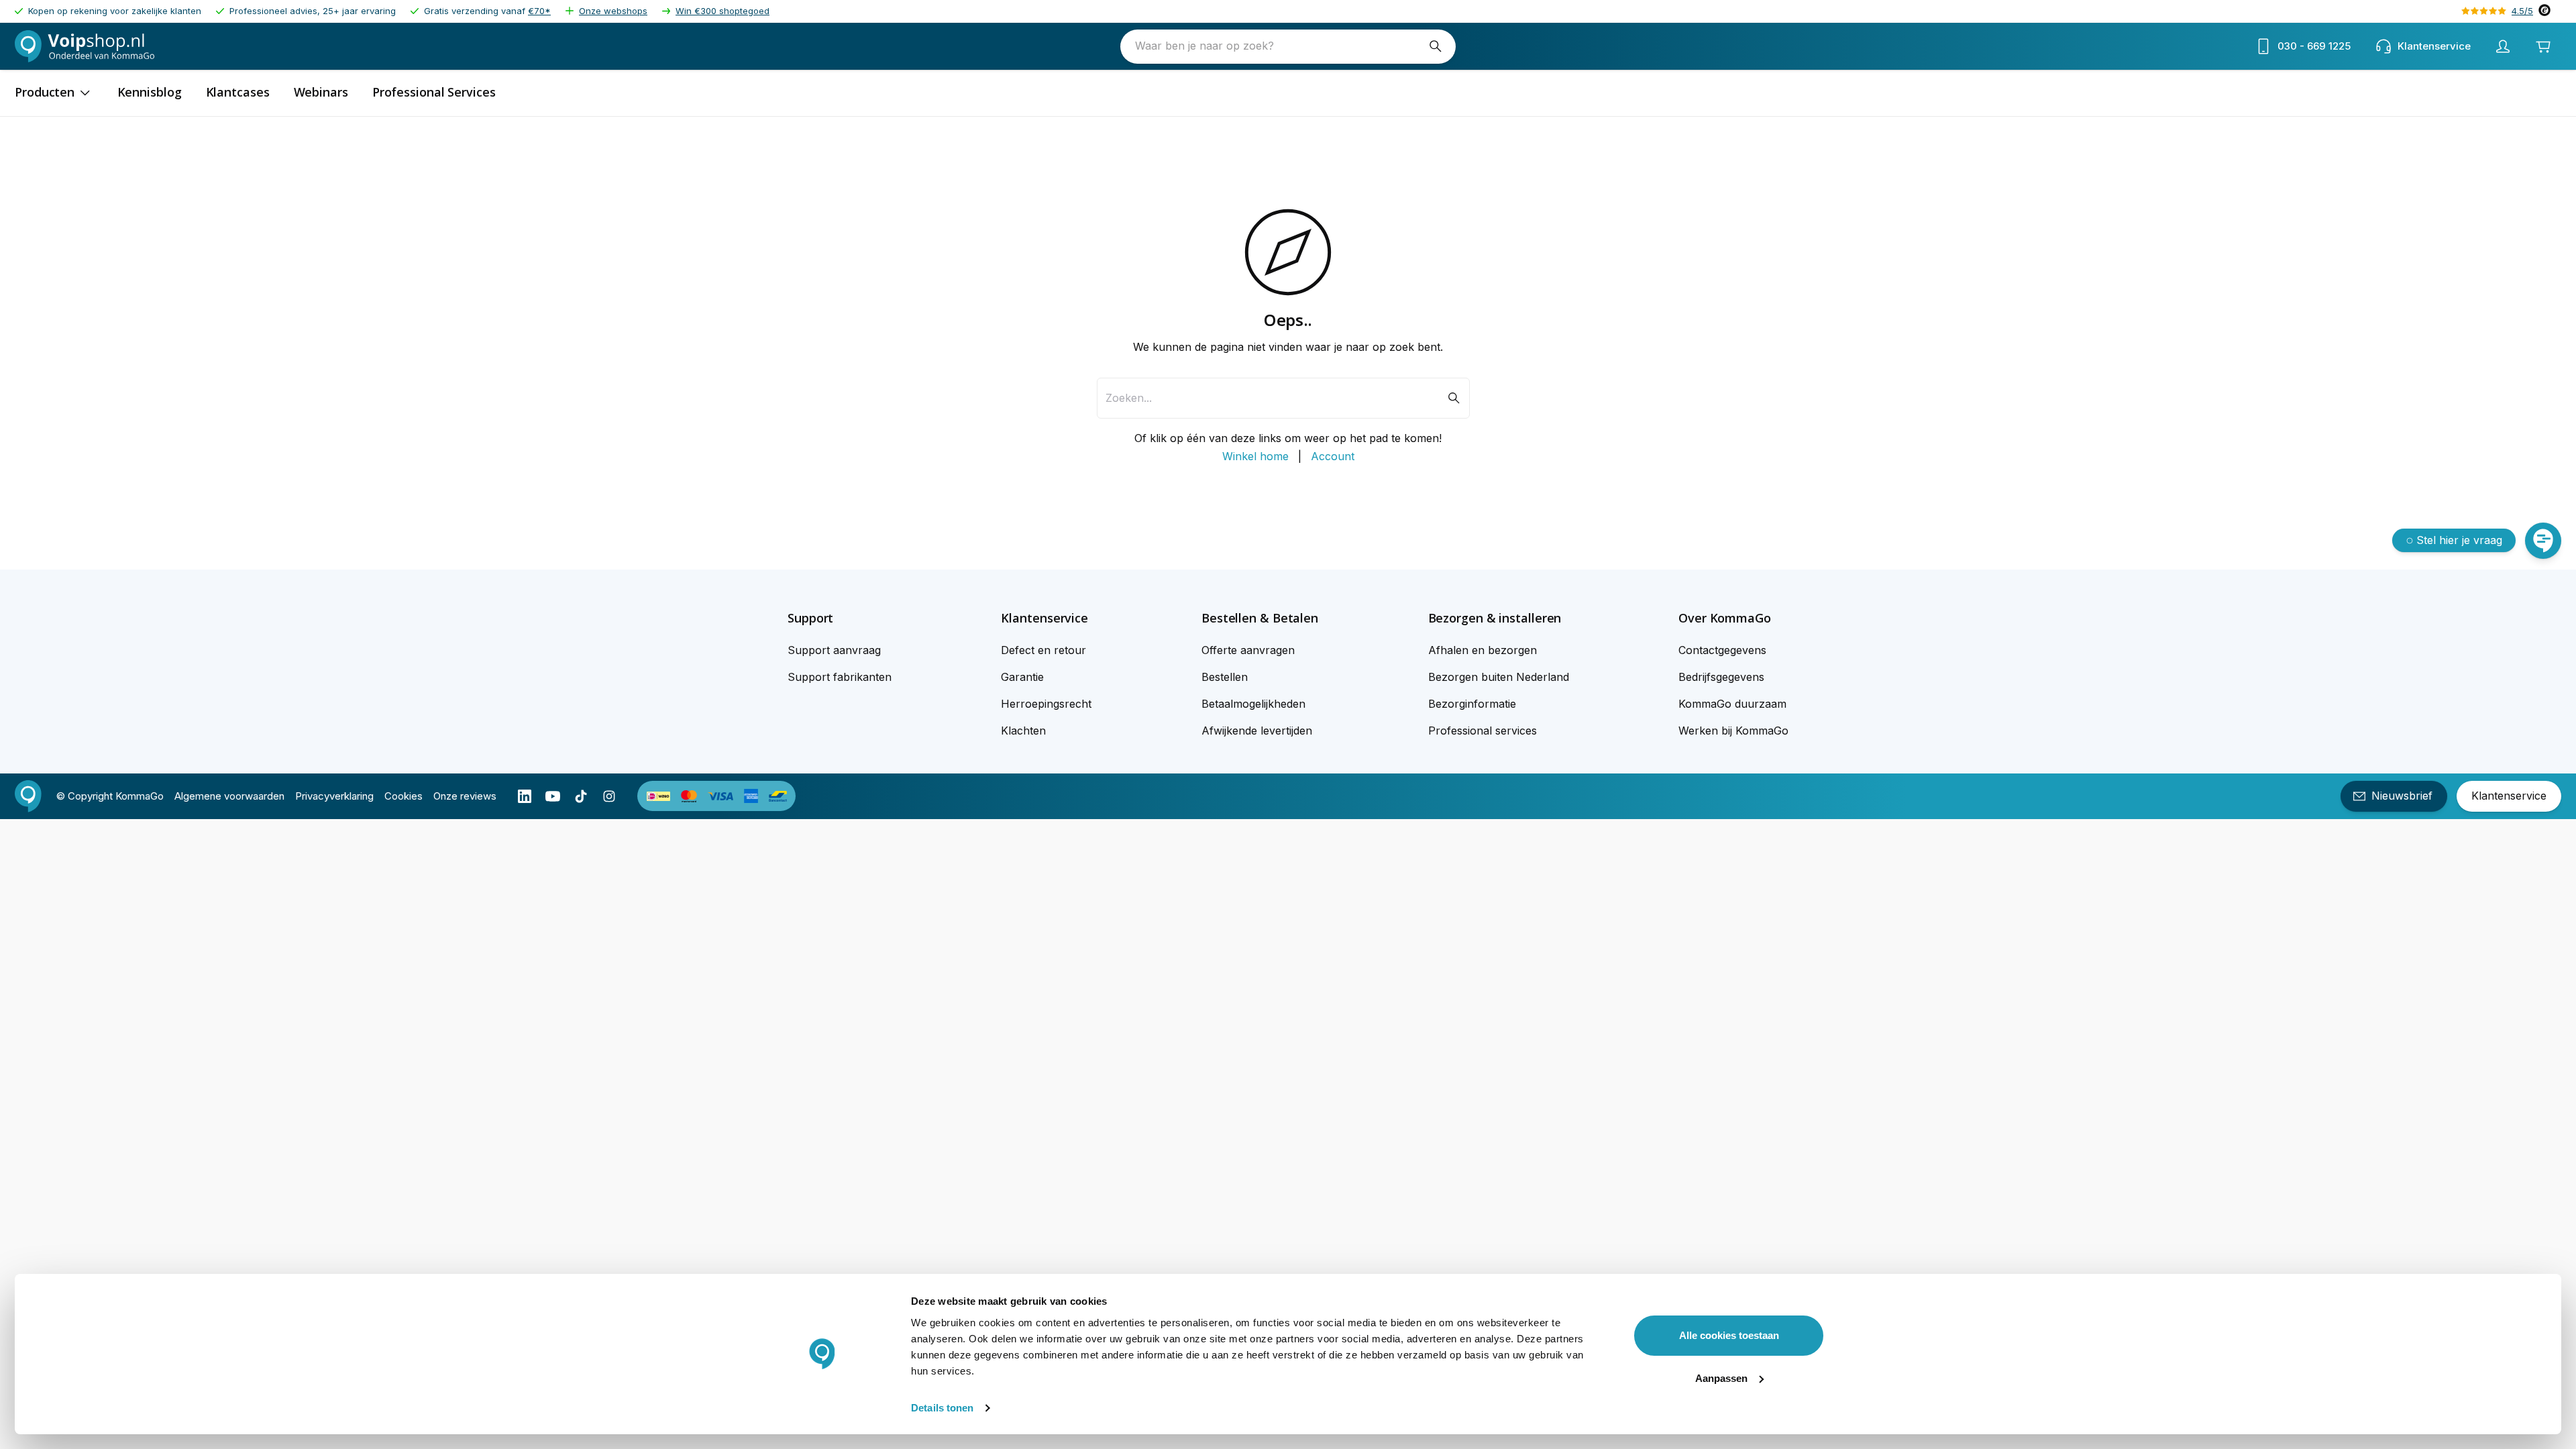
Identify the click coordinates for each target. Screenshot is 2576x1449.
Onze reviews (465, 796)
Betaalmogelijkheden (1253, 704)
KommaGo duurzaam (1732, 704)
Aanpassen (1721, 1378)
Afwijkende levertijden (1257, 731)
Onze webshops (613, 11)
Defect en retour (1043, 650)
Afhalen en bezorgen (1483, 650)
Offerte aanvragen (1248, 650)
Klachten (1023, 731)
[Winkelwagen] (2543, 46)
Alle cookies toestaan (1729, 1335)
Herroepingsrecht (1046, 704)
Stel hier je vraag (2459, 540)
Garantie (1022, 677)
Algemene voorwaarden (229, 796)
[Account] (2503, 46)
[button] (840, 618)
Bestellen (1225, 677)
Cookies (404, 796)
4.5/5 (2522, 11)
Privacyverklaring (334, 796)
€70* (539, 11)
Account (1333, 456)
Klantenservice (2509, 796)
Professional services (1483, 731)
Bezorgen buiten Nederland (1499, 677)
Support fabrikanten (840, 677)
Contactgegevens (1722, 650)
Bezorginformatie (1472, 704)
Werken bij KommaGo (1733, 731)
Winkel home (1255, 456)
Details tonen (942, 1408)
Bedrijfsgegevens (1721, 677)
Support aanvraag (834, 650)
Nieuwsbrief (2402, 796)
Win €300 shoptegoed (722, 11)
